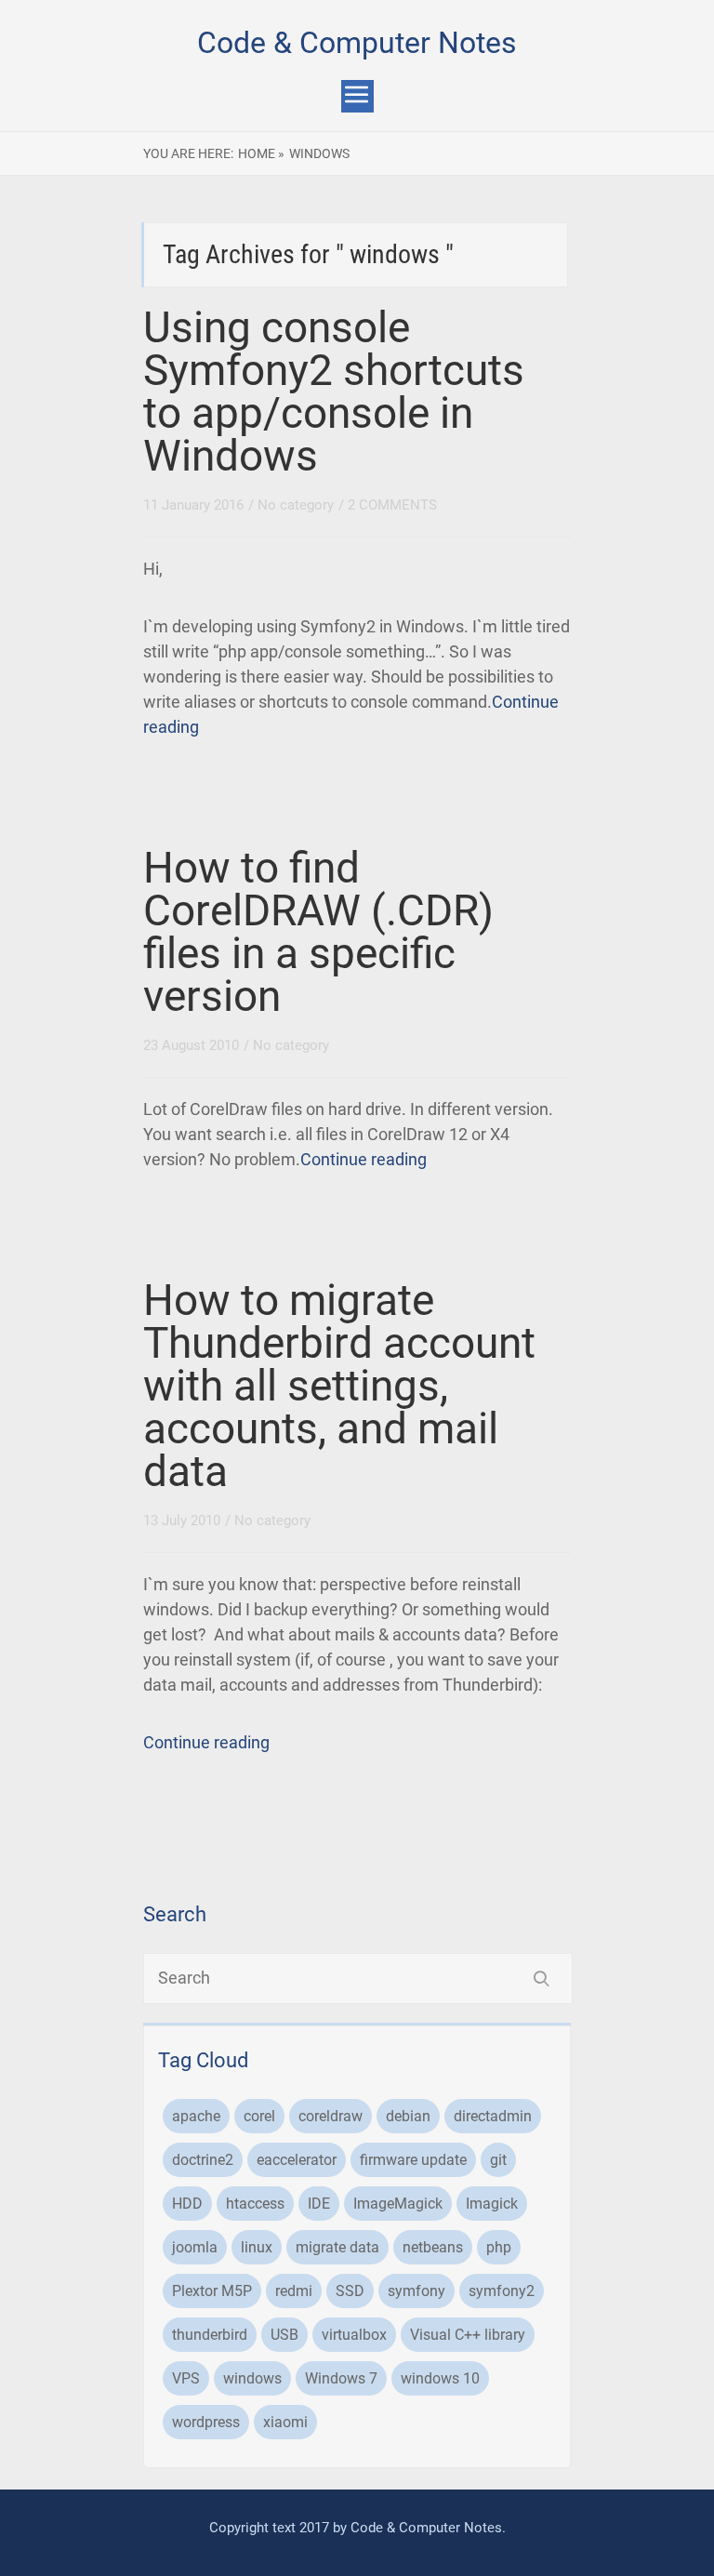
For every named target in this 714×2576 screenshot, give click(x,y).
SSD (350, 2291)
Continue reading (364, 1159)
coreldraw (331, 2116)
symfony (416, 2291)
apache (196, 2116)
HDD (187, 2204)
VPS (186, 2378)
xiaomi (285, 2422)
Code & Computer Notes (357, 43)
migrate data (337, 2247)
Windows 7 (341, 2378)
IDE (319, 2204)
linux (257, 2247)
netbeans (433, 2247)
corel (259, 2116)
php (499, 2247)
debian (408, 2116)
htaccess (255, 2204)
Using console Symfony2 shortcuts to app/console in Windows (334, 392)
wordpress (206, 2422)
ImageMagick (398, 2204)
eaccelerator (297, 2160)
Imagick (492, 2204)
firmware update (413, 2160)
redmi (294, 2291)
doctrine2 (203, 2160)
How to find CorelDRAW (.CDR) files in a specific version (318, 932)
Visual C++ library (468, 2335)
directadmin (493, 2116)
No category (296, 505)
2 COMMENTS (392, 505)
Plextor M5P (212, 2291)
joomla (195, 2247)
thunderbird (210, 2335)
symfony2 (502, 2291)
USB (284, 2335)
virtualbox (354, 2335)
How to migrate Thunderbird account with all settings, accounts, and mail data (339, 1386)
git (498, 2160)
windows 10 (440, 2378)
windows (252, 2378)
